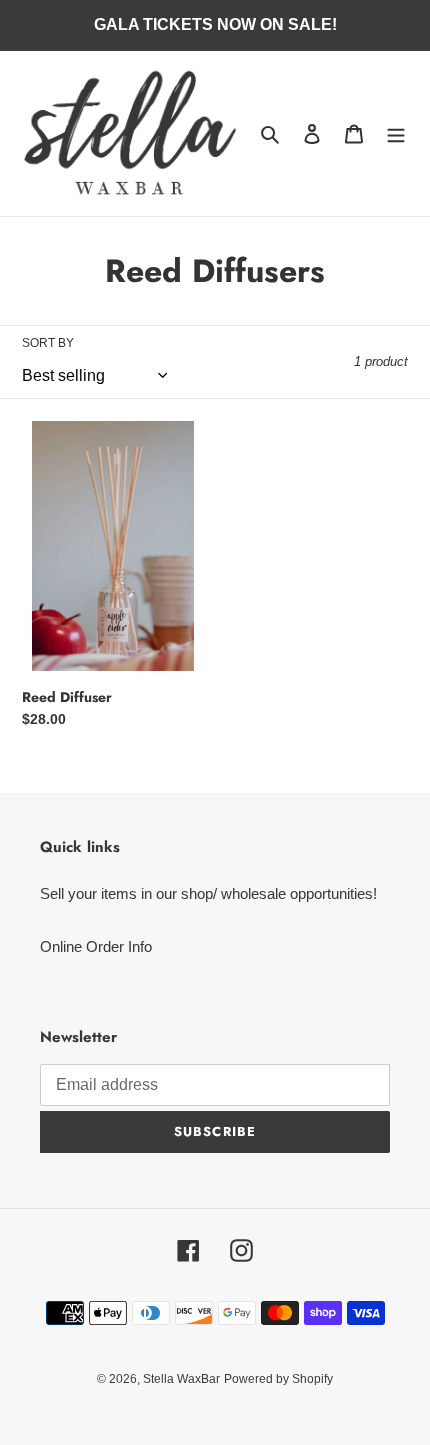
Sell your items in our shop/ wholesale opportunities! (208, 893)
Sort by (48, 343)
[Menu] (396, 133)
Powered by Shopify (278, 1379)
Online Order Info (96, 946)
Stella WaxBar (181, 1379)
